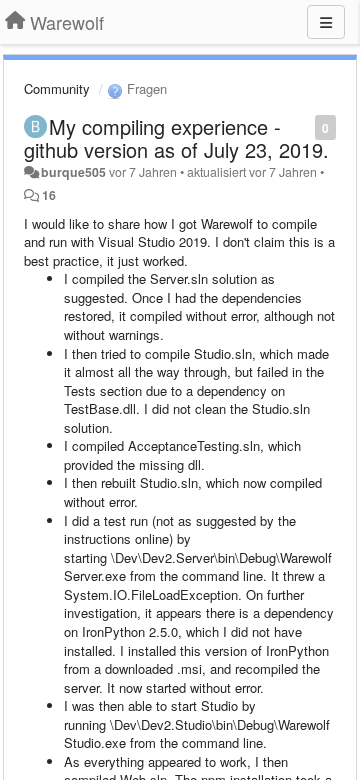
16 (49, 195)
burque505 (73, 172)
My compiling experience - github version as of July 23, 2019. (176, 138)
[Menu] (326, 22)
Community (57, 88)
